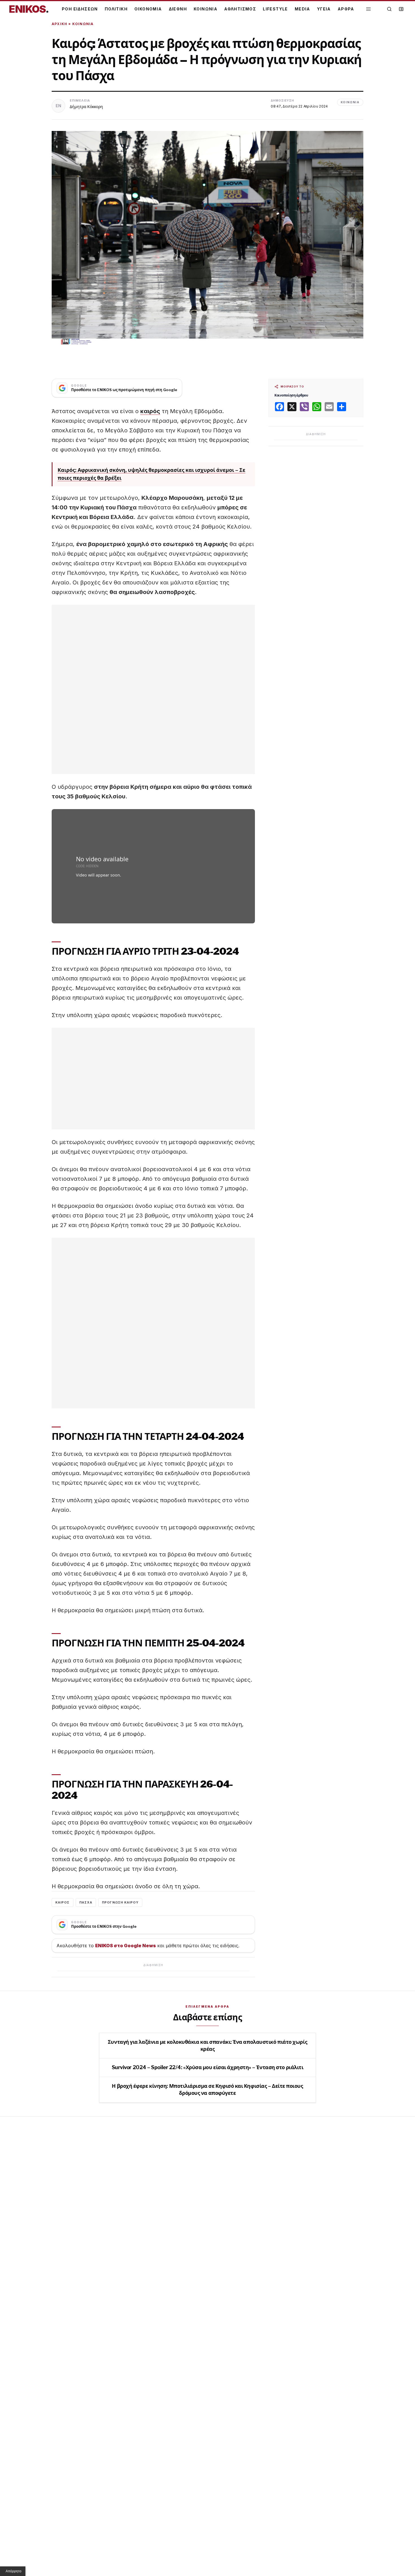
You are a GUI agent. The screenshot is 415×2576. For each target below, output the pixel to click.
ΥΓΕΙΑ (324, 9)
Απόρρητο (14, 2571)
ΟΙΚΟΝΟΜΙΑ (148, 9)
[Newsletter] (401, 9)
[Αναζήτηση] (389, 9)
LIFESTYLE (275, 9)
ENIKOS (29, 9)
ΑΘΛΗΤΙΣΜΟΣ (240, 9)
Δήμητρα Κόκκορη (86, 107)
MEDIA (302, 9)
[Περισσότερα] (368, 9)
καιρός (150, 411)
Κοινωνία (83, 24)
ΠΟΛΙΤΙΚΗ (116, 9)
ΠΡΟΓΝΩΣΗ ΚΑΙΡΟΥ (120, 1902)
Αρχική (59, 24)
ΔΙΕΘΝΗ (178, 9)
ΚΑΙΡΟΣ (63, 1902)
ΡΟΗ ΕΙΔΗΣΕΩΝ (80, 9)
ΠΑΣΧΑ (86, 1902)
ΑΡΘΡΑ (346, 9)
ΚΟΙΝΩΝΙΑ (206, 9)
